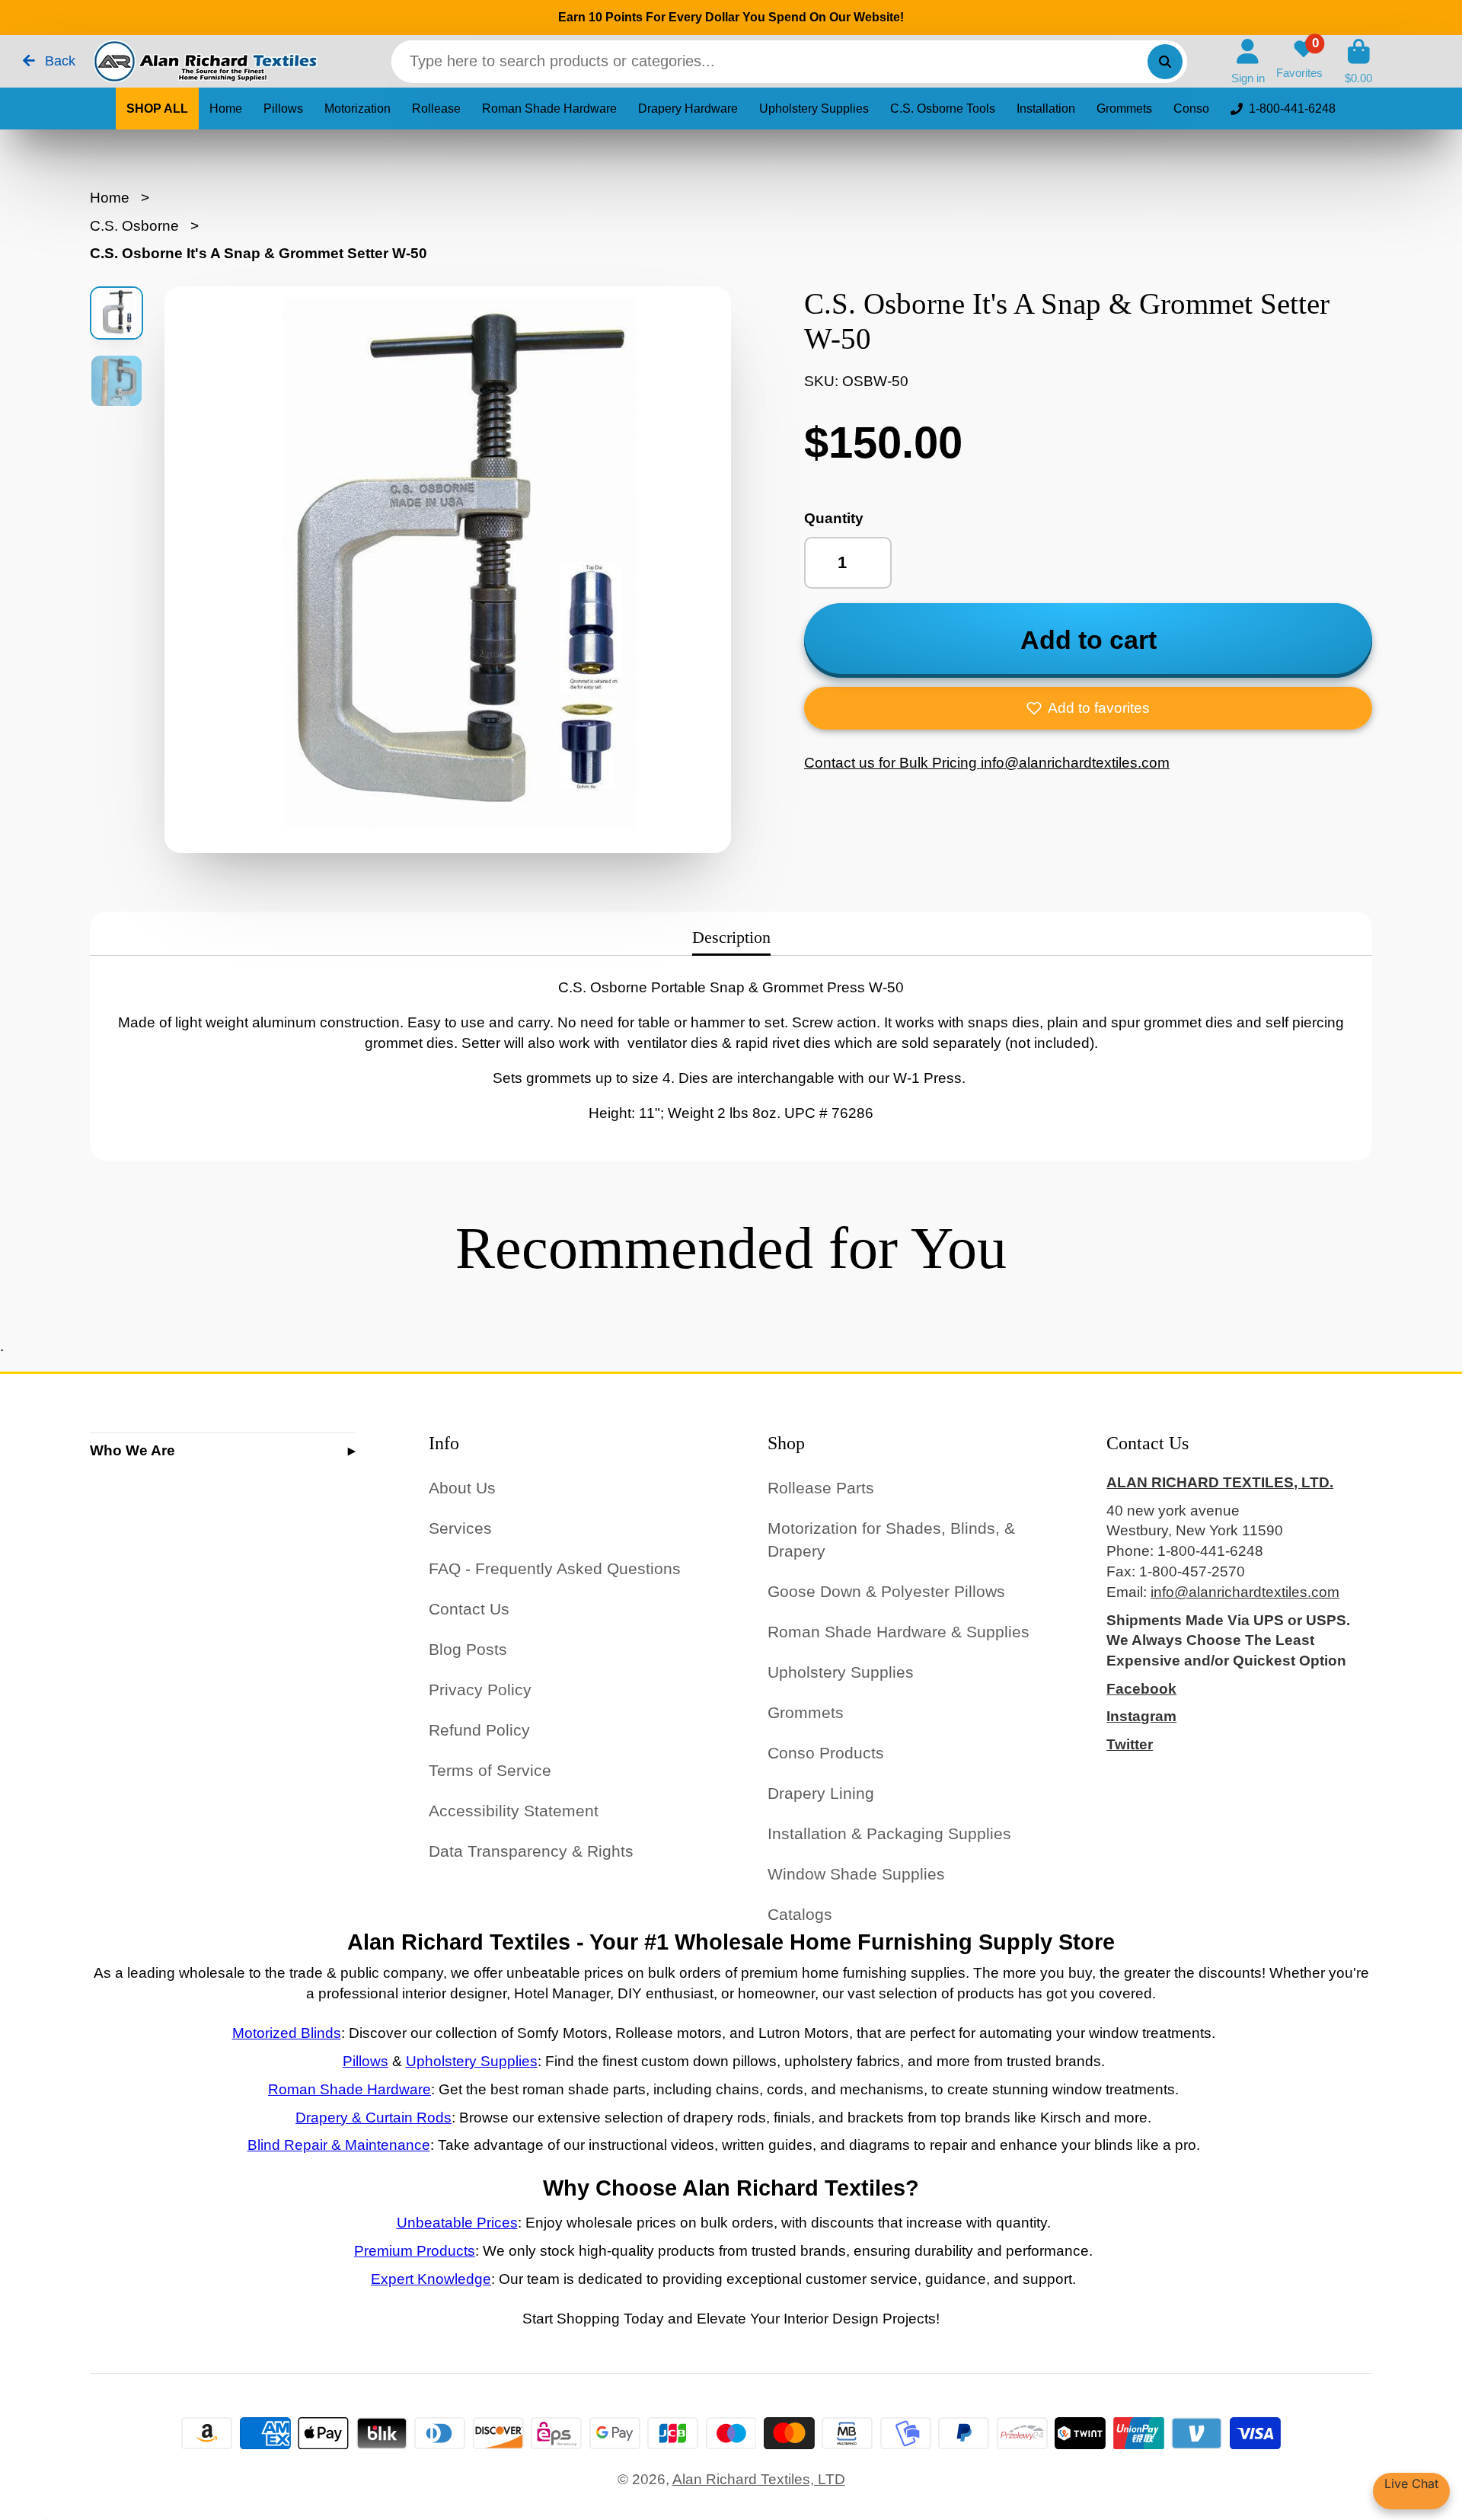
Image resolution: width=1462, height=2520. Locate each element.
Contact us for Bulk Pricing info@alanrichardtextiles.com (987, 763)
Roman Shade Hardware (549, 109)
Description (731, 937)
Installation (1046, 109)
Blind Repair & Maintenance (339, 2145)
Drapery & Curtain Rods (373, 2118)
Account (1248, 62)
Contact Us (469, 1609)
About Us (462, 1488)
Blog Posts (468, 1649)
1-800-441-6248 (1292, 109)
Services (460, 1528)
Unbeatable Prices (457, 2223)
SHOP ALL (157, 109)
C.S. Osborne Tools (943, 109)
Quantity (834, 518)
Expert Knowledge (431, 2279)
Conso (1191, 109)
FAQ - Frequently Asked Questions (555, 1568)
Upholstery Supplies (814, 109)
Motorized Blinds (287, 2033)
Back (58, 61)
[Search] (1165, 62)
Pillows (283, 109)
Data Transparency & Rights (531, 1851)
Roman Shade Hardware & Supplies (899, 1632)
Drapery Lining (821, 1793)
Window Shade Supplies (856, 1874)
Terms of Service (490, 1770)
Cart (1358, 62)
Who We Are (132, 1450)
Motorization (358, 109)
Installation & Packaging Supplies (889, 1833)
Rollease (436, 109)
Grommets (1124, 109)
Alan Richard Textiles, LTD (759, 2479)
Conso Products (826, 1753)
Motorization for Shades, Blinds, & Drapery (891, 1539)
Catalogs (800, 1914)
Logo (204, 61)
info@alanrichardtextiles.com (1245, 1592)
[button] (1088, 708)
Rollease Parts (821, 1488)
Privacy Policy (480, 1690)
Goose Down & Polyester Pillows (886, 1591)
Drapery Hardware (688, 109)
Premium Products (415, 2251)
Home (226, 109)
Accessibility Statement (514, 1811)
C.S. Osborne (134, 226)
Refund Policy (479, 1730)
